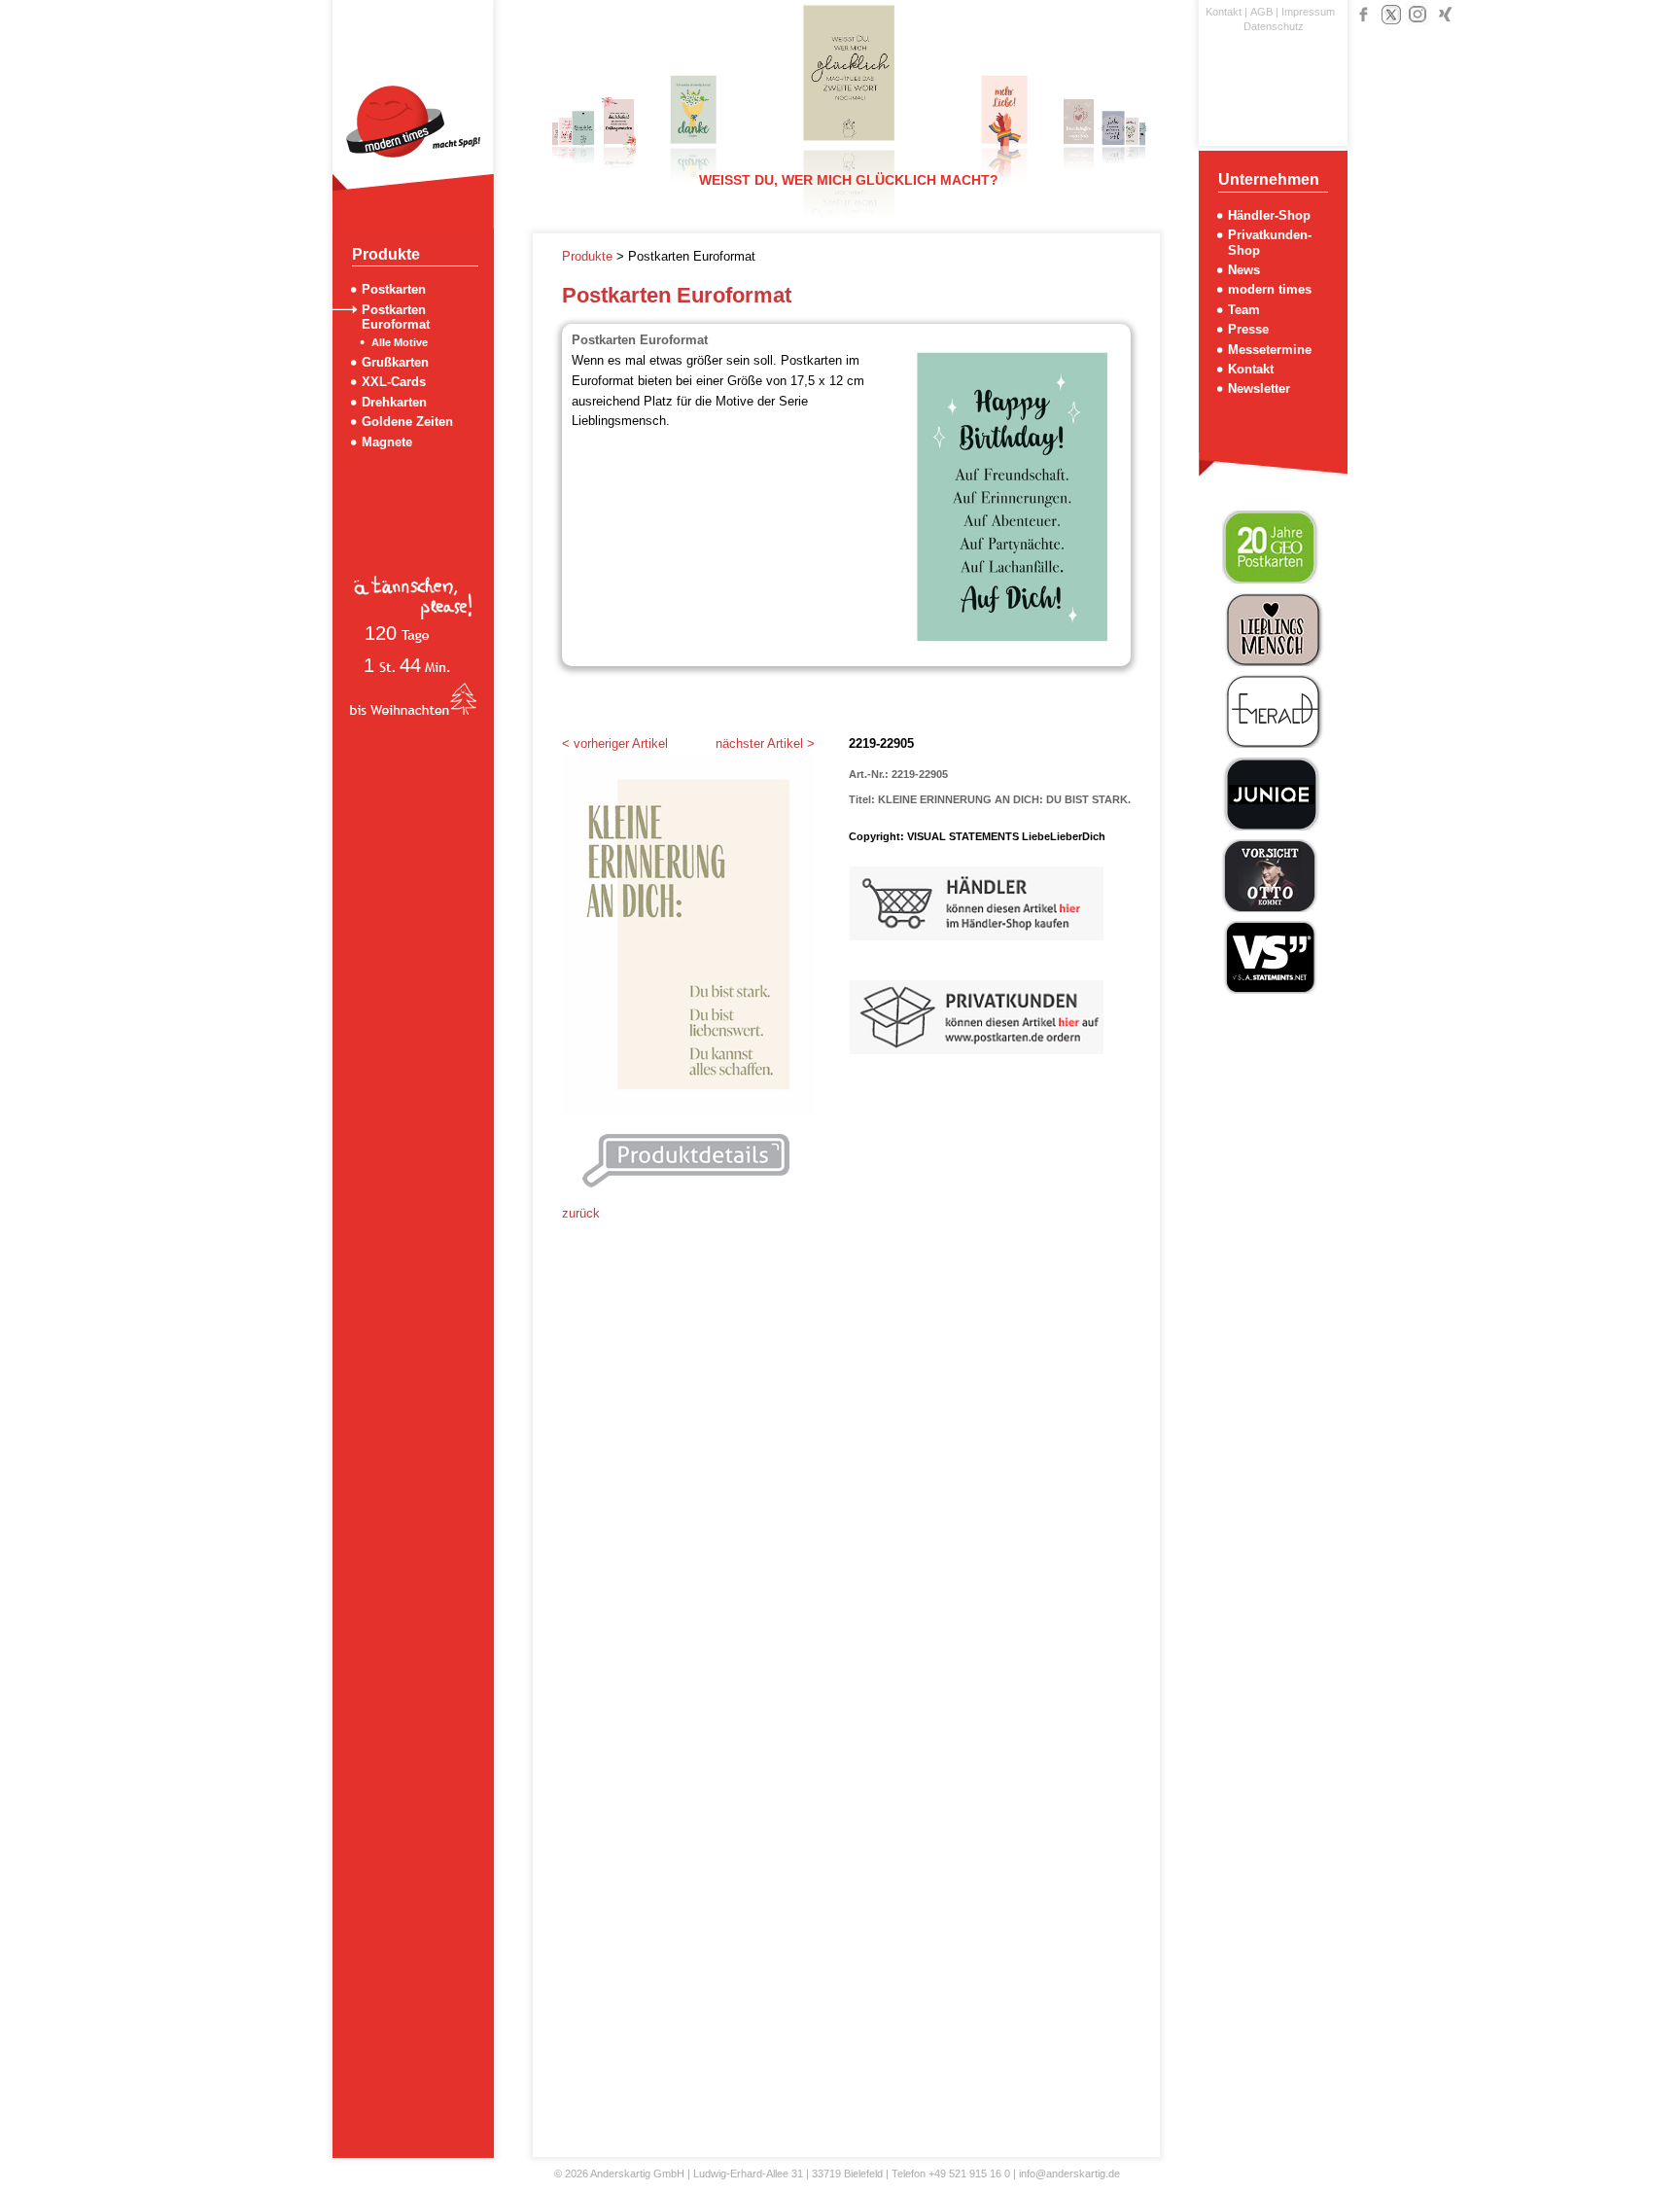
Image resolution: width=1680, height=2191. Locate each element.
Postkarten (394, 289)
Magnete (387, 442)
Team (1244, 310)
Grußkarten (395, 362)
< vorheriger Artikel (615, 743)
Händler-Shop (1269, 215)
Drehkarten (394, 402)
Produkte (589, 256)
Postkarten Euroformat (396, 317)
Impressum (1308, 12)
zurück (581, 1213)
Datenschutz (1274, 26)
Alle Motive (400, 342)
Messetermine (1270, 350)
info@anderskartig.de (1069, 2173)
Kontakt (1224, 12)
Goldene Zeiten (407, 422)
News (1244, 270)
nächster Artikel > (765, 743)
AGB (1261, 12)
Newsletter (1259, 389)
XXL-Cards (394, 382)
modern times (1270, 289)
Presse (1248, 329)
